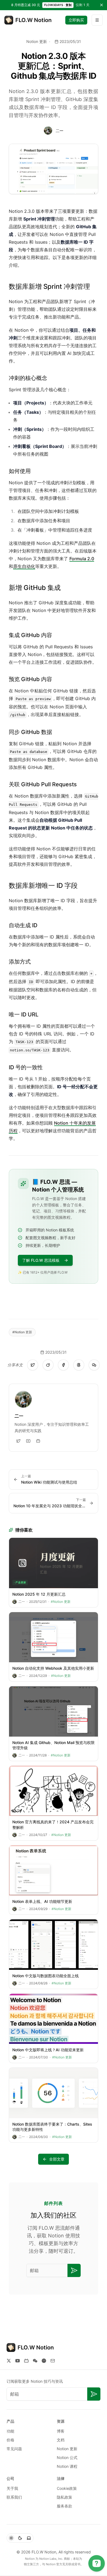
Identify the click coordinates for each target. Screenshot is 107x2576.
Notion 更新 (37, 41)
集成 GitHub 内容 (30, 635)
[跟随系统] (29, 2538)
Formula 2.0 (82, 559)
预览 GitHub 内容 (30, 679)
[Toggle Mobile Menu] (97, 20)
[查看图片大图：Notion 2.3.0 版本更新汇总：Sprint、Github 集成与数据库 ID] (54, 169)
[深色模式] (20, 2538)
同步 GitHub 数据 (30, 732)
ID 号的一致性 (26, 1067)
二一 (60, 131)
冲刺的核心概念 (28, 378)
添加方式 (20, 962)
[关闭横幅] (102, 5)
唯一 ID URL (24, 1014)
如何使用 (20, 471)
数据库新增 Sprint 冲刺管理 (49, 286)
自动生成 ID (23, 925)
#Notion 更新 (22, 1332)
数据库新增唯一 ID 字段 (43, 886)
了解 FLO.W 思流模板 (41, 1260)
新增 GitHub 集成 (35, 588)
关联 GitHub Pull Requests (43, 784)
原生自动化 (24, 566)
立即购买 (76, 20)
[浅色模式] (11, 2538)
